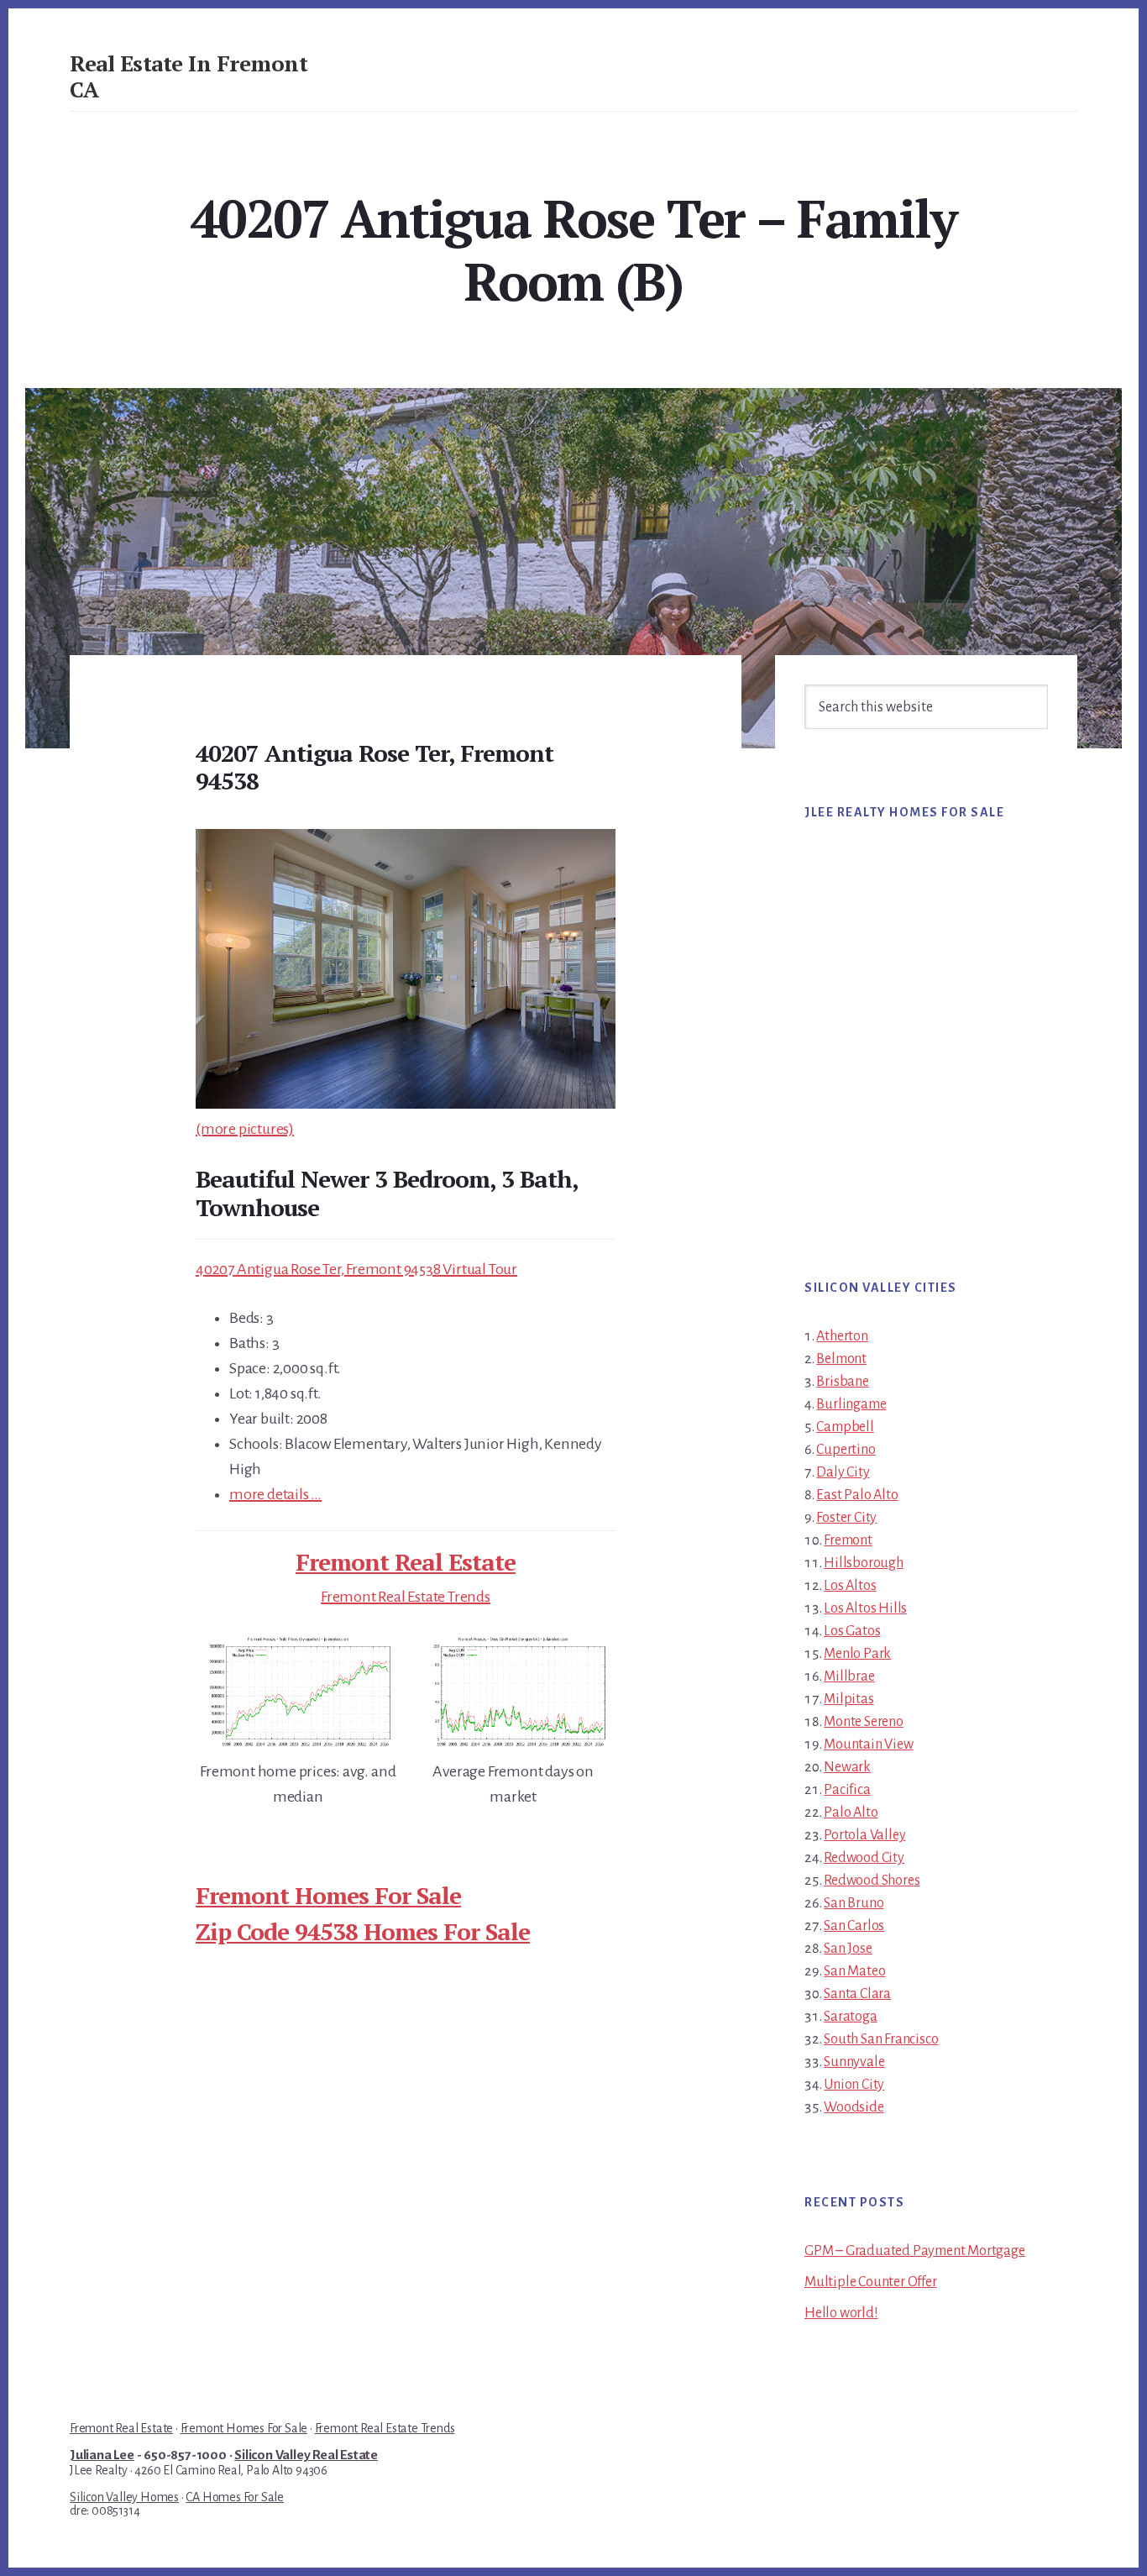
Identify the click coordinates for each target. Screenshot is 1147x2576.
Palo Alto (851, 1813)
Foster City (846, 1518)
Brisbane (842, 1382)
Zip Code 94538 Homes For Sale (363, 1931)
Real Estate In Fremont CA (189, 76)
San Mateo (854, 1971)
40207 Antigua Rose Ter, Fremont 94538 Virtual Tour (356, 1269)
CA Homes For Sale (235, 2497)
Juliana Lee (102, 2455)
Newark (847, 1767)
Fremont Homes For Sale (328, 1895)
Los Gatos (852, 1631)
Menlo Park (857, 1654)
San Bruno (854, 1903)
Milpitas (848, 1699)
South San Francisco (881, 2039)
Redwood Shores (872, 1881)
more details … (275, 1494)
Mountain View (868, 1744)
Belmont (841, 1359)
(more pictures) (245, 1129)
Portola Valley (864, 1835)
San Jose (848, 1949)
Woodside (854, 2107)
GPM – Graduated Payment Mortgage (915, 2251)
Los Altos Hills (865, 1608)
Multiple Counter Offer (871, 2282)
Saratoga (850, 2017)
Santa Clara (857, 1994)
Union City (854, 2085)
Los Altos (850, 1586)
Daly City (843, 1472)
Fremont (848, 1540)
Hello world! (841, 2313)
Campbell (845, 1427)
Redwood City (864, 1858)
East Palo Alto (857, 1495)
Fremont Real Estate (406, 1562)
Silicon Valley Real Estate (306, 2455)
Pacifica (847, 1790)
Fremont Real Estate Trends (406, 1597)
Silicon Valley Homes (124, 2497)
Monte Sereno (864, 1722)
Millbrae (849, 1676)
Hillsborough (864, 1563)
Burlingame (851, 1404)
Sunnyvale (854, 2062)
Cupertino (846, 1450)
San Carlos (854, 1926)
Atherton (842, 1336)
